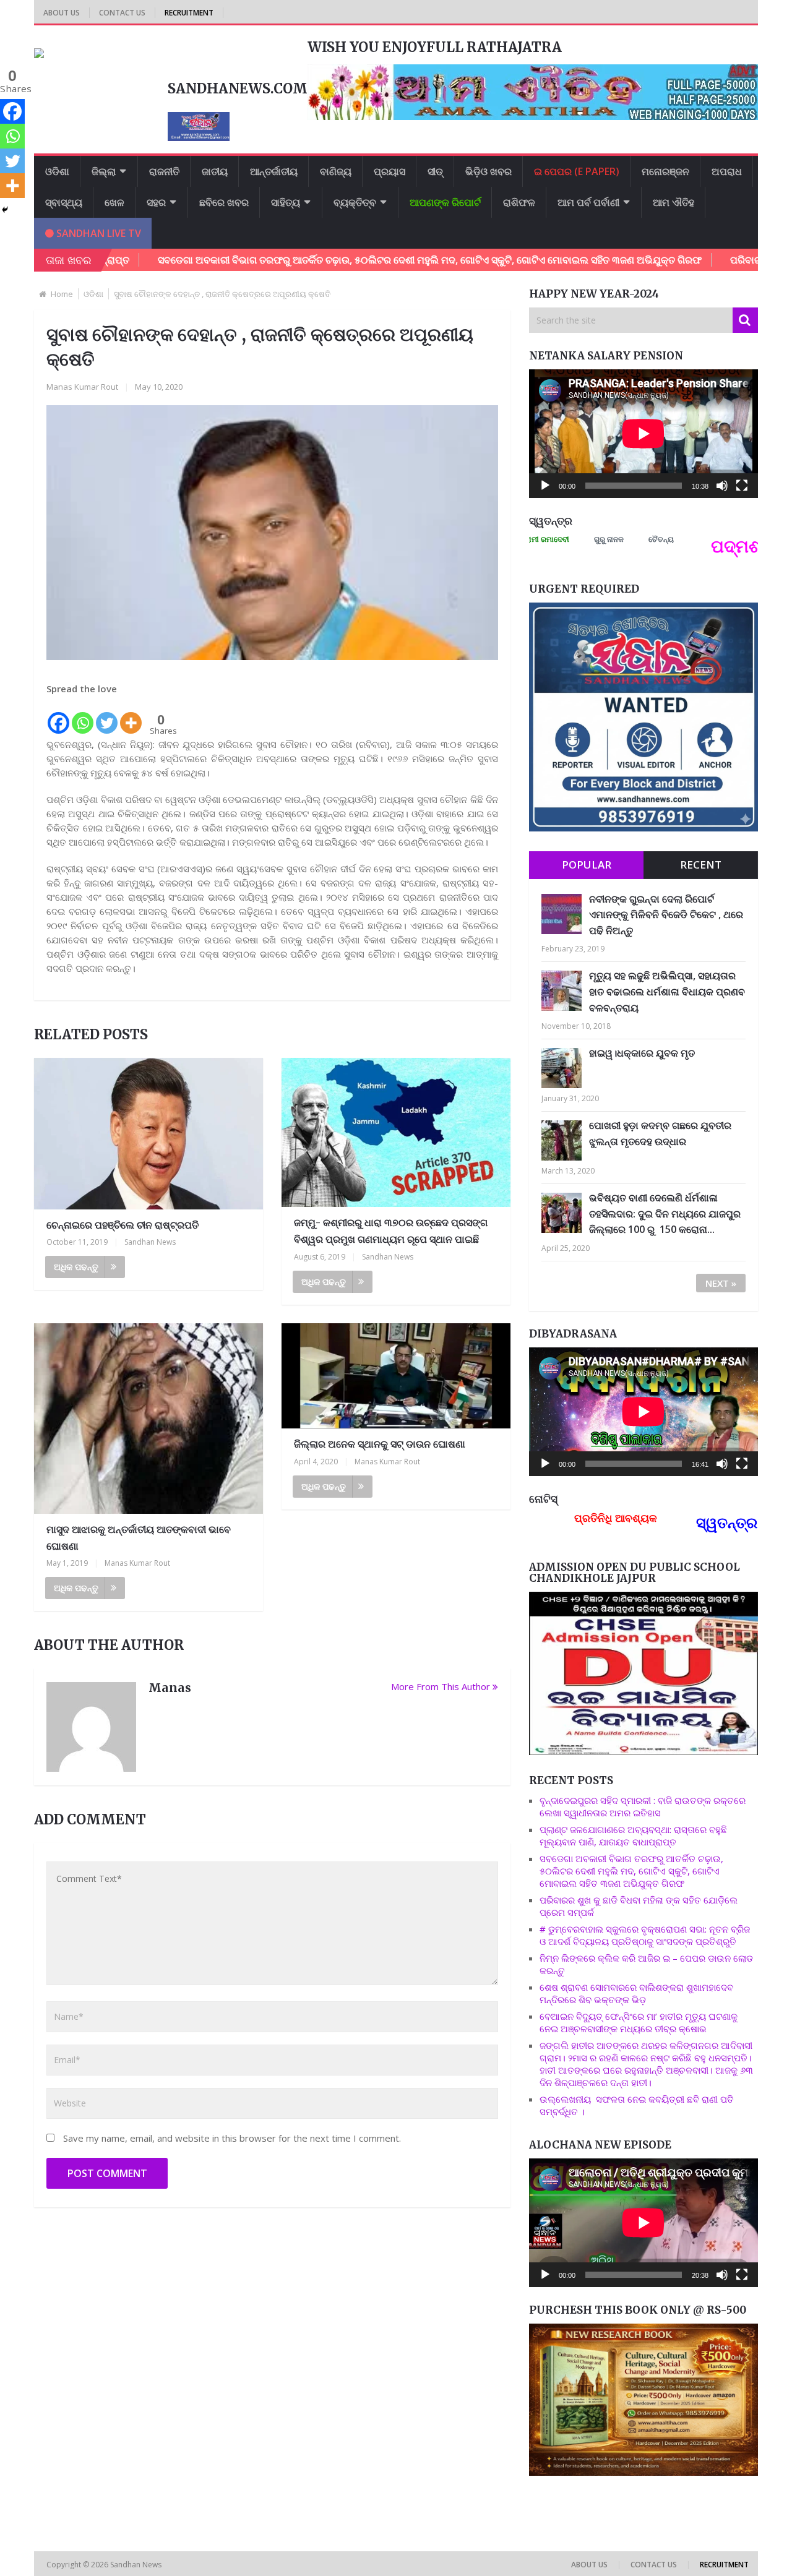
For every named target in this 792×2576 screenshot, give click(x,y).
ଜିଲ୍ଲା (104, 171)
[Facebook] (58, 716)
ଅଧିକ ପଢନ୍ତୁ (76, 1267)
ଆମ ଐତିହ (674, 202)
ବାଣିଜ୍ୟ (336, 171)
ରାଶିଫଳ (519, 202)
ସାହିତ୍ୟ (286, 202)
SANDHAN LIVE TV (97, 233)
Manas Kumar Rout (82, 387)
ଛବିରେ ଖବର (224, 202)
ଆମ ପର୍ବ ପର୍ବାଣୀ (588, 202)
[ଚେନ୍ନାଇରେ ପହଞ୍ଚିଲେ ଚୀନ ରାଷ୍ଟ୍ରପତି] (148, 1134)
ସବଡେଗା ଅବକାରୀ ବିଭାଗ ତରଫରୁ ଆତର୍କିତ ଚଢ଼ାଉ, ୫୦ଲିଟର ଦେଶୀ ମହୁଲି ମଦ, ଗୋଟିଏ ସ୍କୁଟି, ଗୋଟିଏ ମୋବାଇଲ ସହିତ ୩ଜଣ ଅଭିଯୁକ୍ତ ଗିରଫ (354, 260)
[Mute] (722, 486)
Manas (170, 1688)
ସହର (156, 202)
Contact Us (122, 13)
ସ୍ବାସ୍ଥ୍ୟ (64, 202)
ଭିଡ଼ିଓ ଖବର (489, 171)
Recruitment (189, 13)
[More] (131, 716)
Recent (701, 865)
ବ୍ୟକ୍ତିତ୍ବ (355, 202)
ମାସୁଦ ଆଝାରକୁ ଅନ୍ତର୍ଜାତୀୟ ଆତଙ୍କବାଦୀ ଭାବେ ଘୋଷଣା (139, 1538)
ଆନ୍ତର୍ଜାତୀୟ (274, 171)
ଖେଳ (114, 202)
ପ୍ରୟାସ (390, 171)
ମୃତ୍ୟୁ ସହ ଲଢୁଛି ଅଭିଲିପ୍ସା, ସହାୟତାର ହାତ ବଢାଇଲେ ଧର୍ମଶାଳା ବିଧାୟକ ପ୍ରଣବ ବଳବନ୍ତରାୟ (667, 991)
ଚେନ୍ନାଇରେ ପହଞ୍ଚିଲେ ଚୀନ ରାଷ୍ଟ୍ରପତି (123, 1225)
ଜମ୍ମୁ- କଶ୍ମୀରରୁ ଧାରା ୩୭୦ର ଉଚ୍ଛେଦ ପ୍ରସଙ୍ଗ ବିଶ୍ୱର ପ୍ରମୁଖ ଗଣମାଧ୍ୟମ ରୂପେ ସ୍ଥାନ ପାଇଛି (391, 1231)
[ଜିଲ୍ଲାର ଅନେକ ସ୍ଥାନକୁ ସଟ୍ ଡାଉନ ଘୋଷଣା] (396, 1376)
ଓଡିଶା (57, 171)
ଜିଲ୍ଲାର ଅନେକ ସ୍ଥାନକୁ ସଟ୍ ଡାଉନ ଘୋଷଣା (380, 1444)
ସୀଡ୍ (435, 171)
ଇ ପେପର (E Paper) (577, 171)
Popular (587, 865)
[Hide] (5, 210)
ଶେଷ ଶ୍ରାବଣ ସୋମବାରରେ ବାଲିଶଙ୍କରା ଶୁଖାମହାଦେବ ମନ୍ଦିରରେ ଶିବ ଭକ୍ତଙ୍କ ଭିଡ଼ (636, 1993)
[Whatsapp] (83, 716)
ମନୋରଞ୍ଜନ (665, 171)
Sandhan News (150, 1242)
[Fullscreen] (742, 486)
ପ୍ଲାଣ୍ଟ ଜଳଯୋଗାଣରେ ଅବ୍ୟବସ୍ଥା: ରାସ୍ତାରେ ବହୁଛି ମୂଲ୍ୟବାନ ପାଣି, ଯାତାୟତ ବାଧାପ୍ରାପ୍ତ (633, 1835)
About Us (62, 13)
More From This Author (441, 1686)
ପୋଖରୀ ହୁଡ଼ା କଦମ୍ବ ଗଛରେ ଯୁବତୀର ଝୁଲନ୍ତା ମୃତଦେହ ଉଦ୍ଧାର (660, 1133)
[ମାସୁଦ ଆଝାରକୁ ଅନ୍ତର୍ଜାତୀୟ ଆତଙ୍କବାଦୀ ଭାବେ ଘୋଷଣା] (148, 1419)
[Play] (545, 486)
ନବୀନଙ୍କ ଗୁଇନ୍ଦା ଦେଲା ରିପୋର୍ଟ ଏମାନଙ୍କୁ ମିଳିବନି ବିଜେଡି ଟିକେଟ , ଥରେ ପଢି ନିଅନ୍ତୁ (666, 915)
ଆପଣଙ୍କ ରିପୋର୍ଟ (445, 202)
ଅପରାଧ (727, 171)
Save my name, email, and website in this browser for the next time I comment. (232, 2138)
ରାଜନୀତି (164, 171)
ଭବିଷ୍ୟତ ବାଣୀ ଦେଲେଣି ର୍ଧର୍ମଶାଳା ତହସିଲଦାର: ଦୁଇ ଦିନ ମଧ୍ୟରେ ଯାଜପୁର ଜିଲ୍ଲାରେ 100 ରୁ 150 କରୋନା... (665, 1213)
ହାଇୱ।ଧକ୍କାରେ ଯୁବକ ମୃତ (642, 1053)
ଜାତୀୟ (215, 171)
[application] (643, 434)
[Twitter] (107, 716)
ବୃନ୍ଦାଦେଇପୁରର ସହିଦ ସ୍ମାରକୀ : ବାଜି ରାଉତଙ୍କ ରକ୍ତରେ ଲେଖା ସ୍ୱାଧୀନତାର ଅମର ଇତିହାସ (643, 1806)
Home (62, 294)
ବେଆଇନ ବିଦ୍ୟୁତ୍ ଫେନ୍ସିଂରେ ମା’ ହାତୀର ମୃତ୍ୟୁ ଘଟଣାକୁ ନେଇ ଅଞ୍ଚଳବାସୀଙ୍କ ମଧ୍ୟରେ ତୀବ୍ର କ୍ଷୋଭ (639, 2022)
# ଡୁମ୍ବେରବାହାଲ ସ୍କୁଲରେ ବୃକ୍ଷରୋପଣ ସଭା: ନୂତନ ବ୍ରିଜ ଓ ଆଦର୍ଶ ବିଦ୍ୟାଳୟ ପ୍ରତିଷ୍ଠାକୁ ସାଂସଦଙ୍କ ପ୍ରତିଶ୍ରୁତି (645, 1935)
